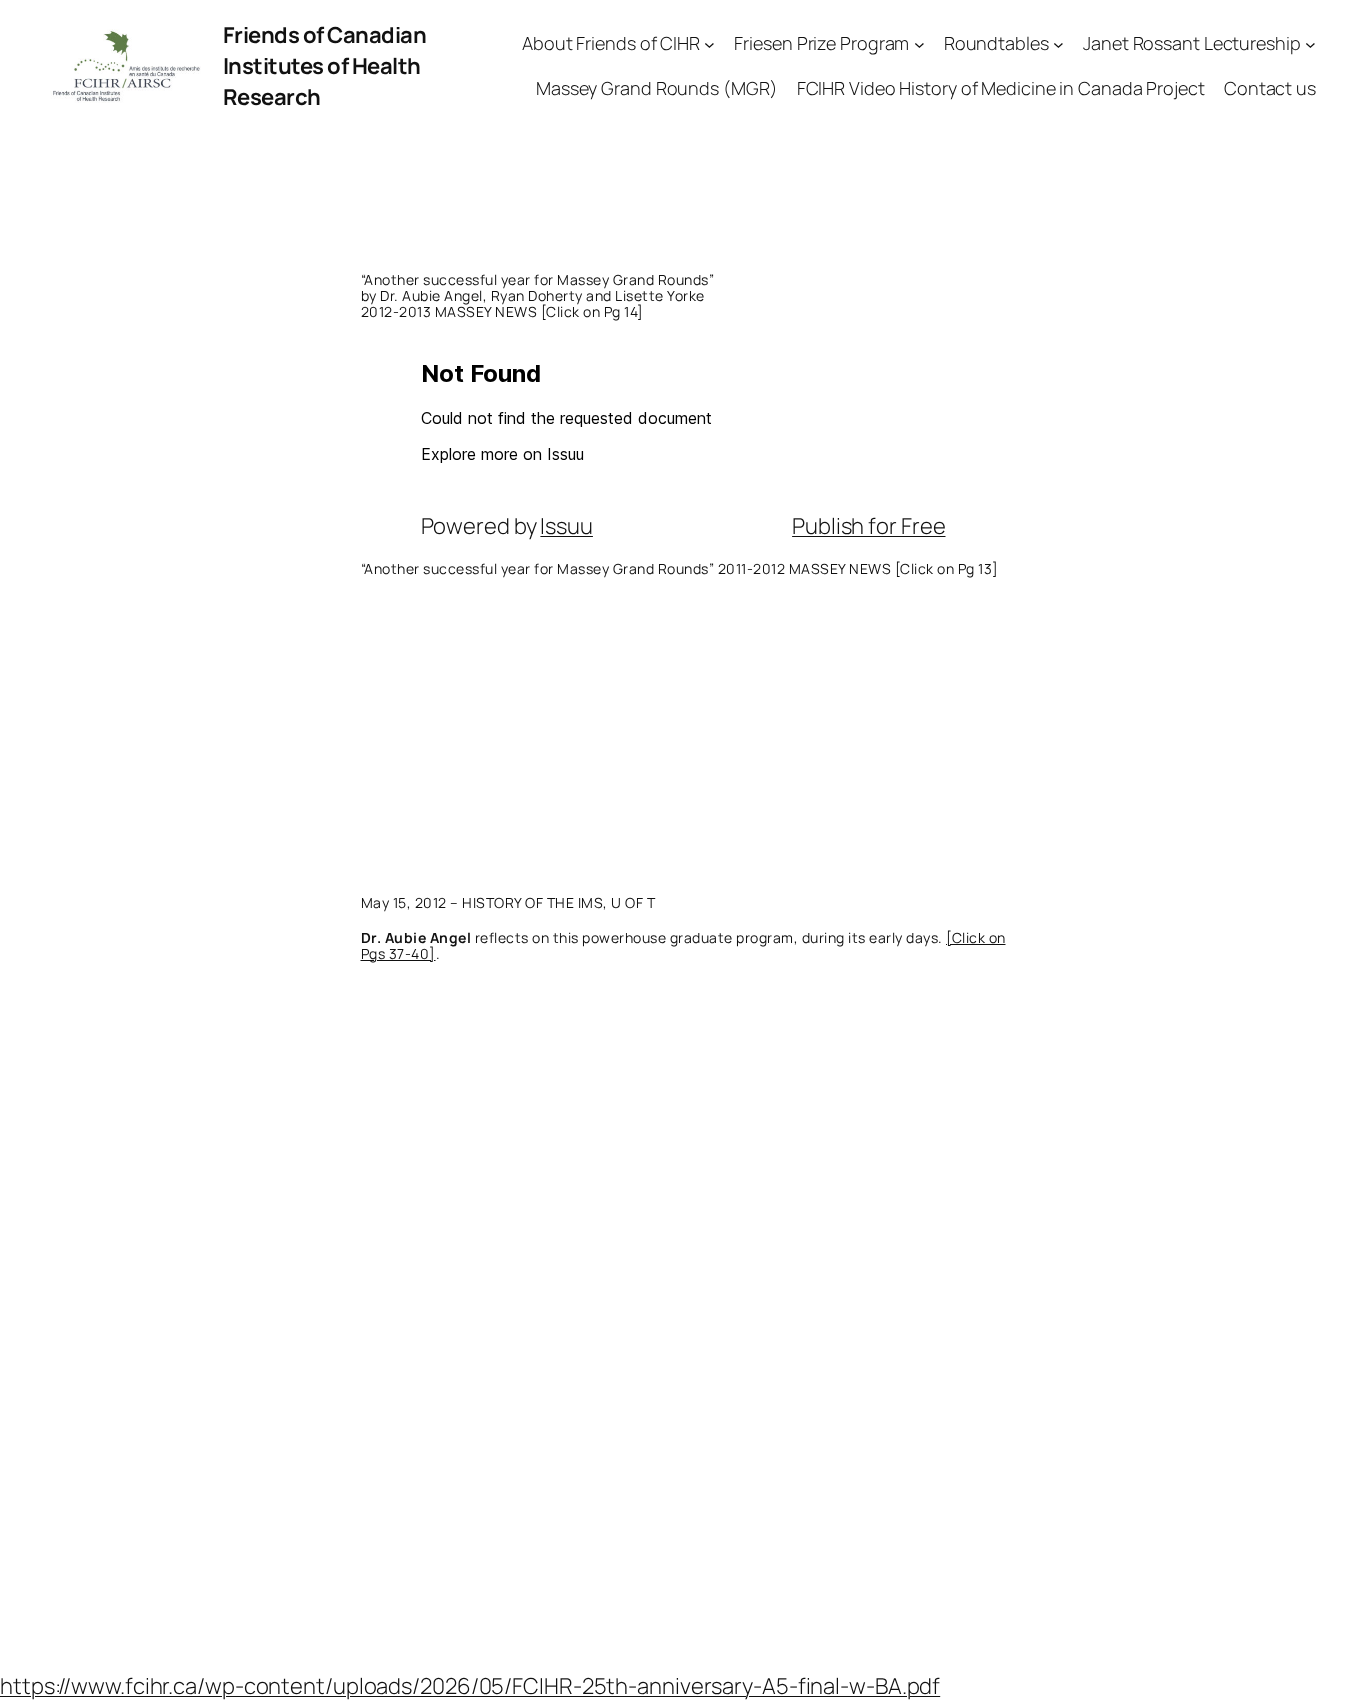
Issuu (566, 526)
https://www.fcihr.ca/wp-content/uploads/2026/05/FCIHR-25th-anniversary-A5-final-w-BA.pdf (470, 1686)
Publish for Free (868, 526)
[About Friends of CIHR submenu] (709, 44)
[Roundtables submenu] (1058, 44)
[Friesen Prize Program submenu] (919, 44)
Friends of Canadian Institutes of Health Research (325, 66)
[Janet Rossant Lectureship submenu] (1310, 44)
